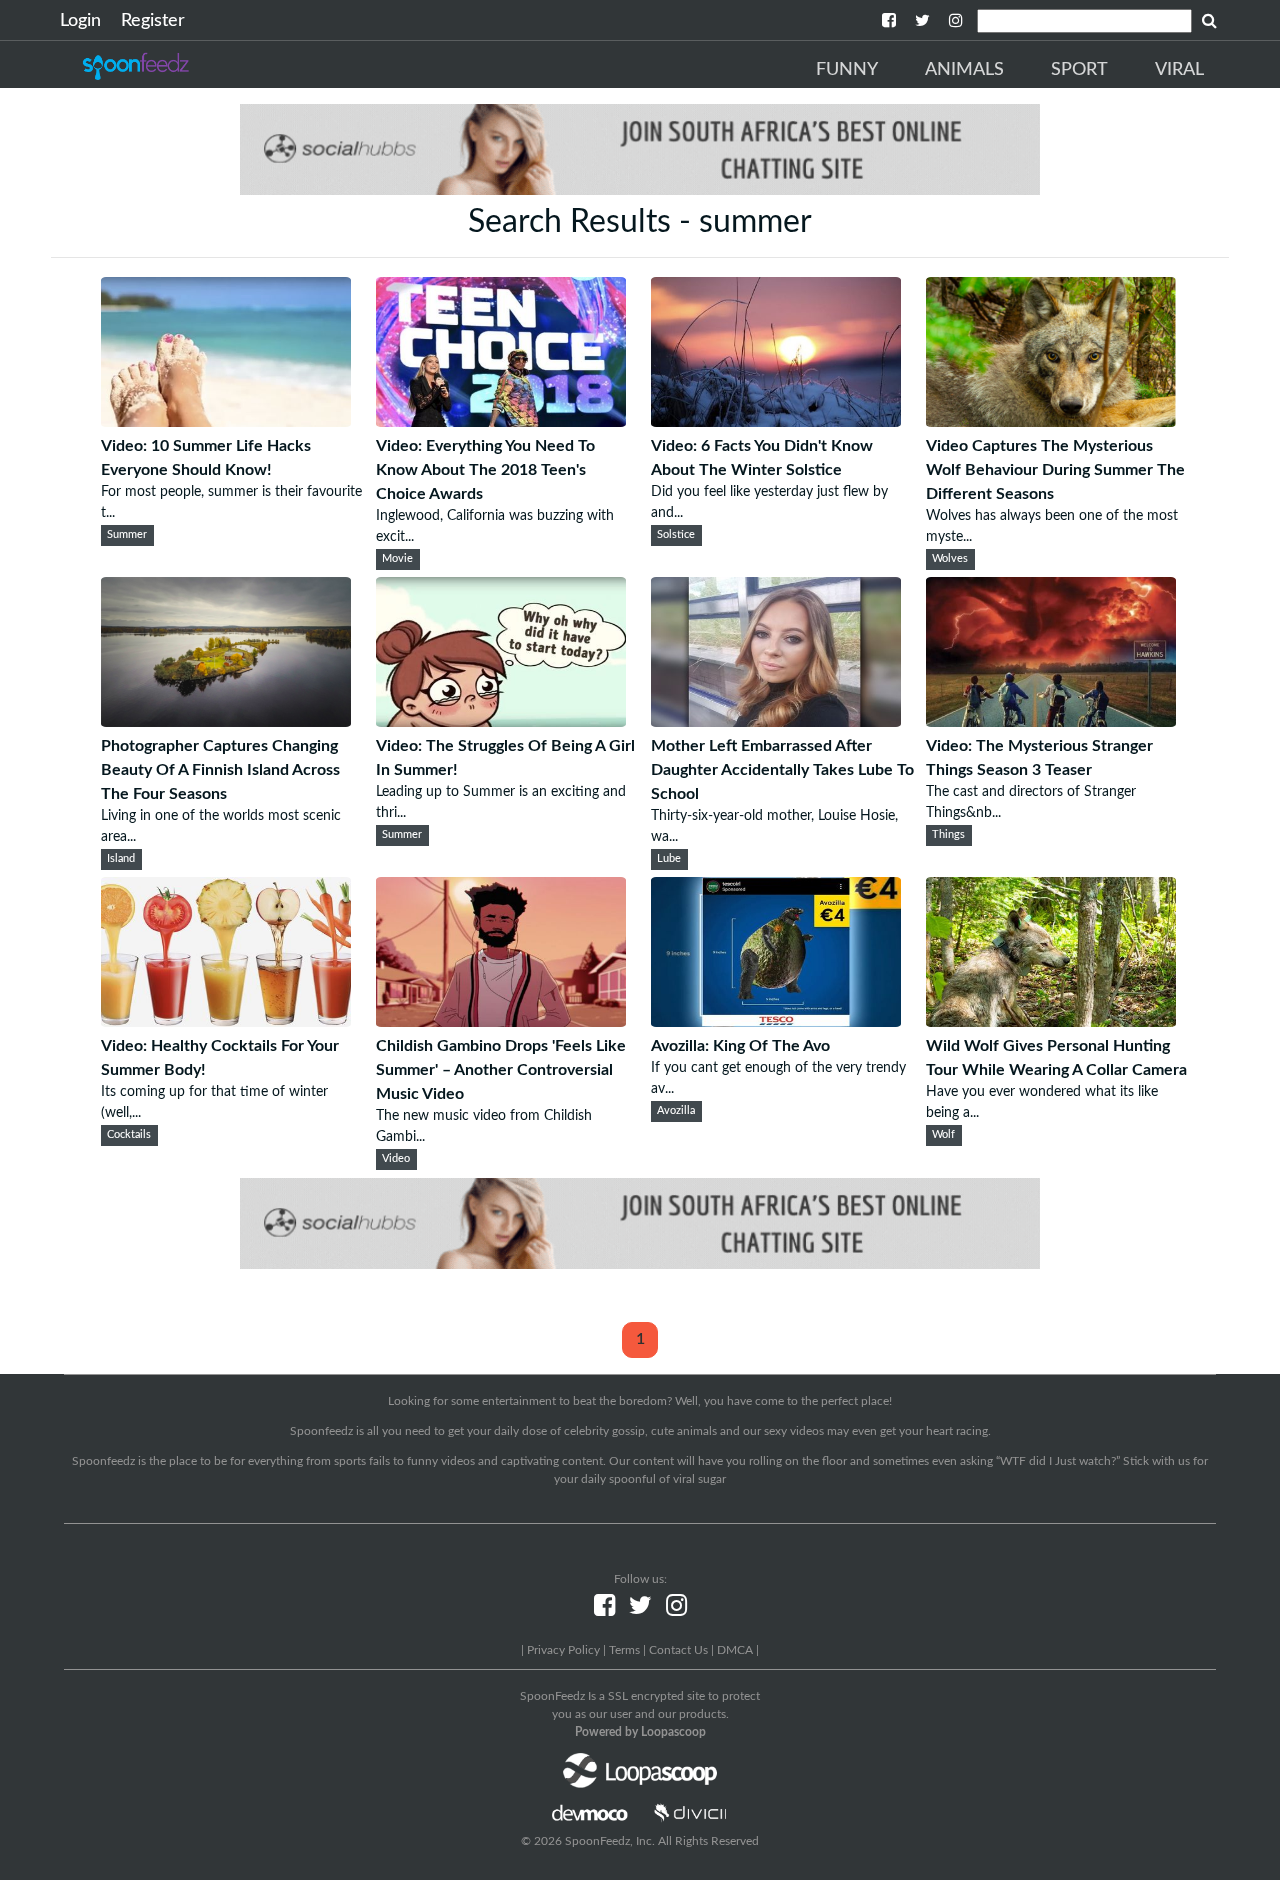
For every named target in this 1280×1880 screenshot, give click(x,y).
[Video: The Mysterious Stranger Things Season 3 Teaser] (1051, 722)
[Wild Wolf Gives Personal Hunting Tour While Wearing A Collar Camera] (1051, 1022)
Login (80, 21)
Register (153, 21)
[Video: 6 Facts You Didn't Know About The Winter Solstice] (776, 422)
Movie (397, 559)
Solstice (676, 535)
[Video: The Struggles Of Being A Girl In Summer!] (501, 722)
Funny (847, 70)
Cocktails (129, 1135)
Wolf (943, 1135)
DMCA (735, 1650)
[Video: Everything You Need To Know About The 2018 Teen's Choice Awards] (501, 422)
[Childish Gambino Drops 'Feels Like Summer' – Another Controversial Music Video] (501, 1022)
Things (948, 835)
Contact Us (678, 1650)
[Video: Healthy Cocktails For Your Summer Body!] (226, 1022)
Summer (127, 535)
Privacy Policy (563, 1650)
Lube (669, 859)
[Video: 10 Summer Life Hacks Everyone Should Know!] (226, 422)
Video (396, 1159)
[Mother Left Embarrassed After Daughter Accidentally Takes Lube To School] (776, 722)
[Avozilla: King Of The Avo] (776, 1022)
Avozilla (676, 1111)
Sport (1079, 70)
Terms (624, 1650)
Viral (1179, 70)
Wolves (950, 559)
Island (121, 859)
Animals (964, 70)
